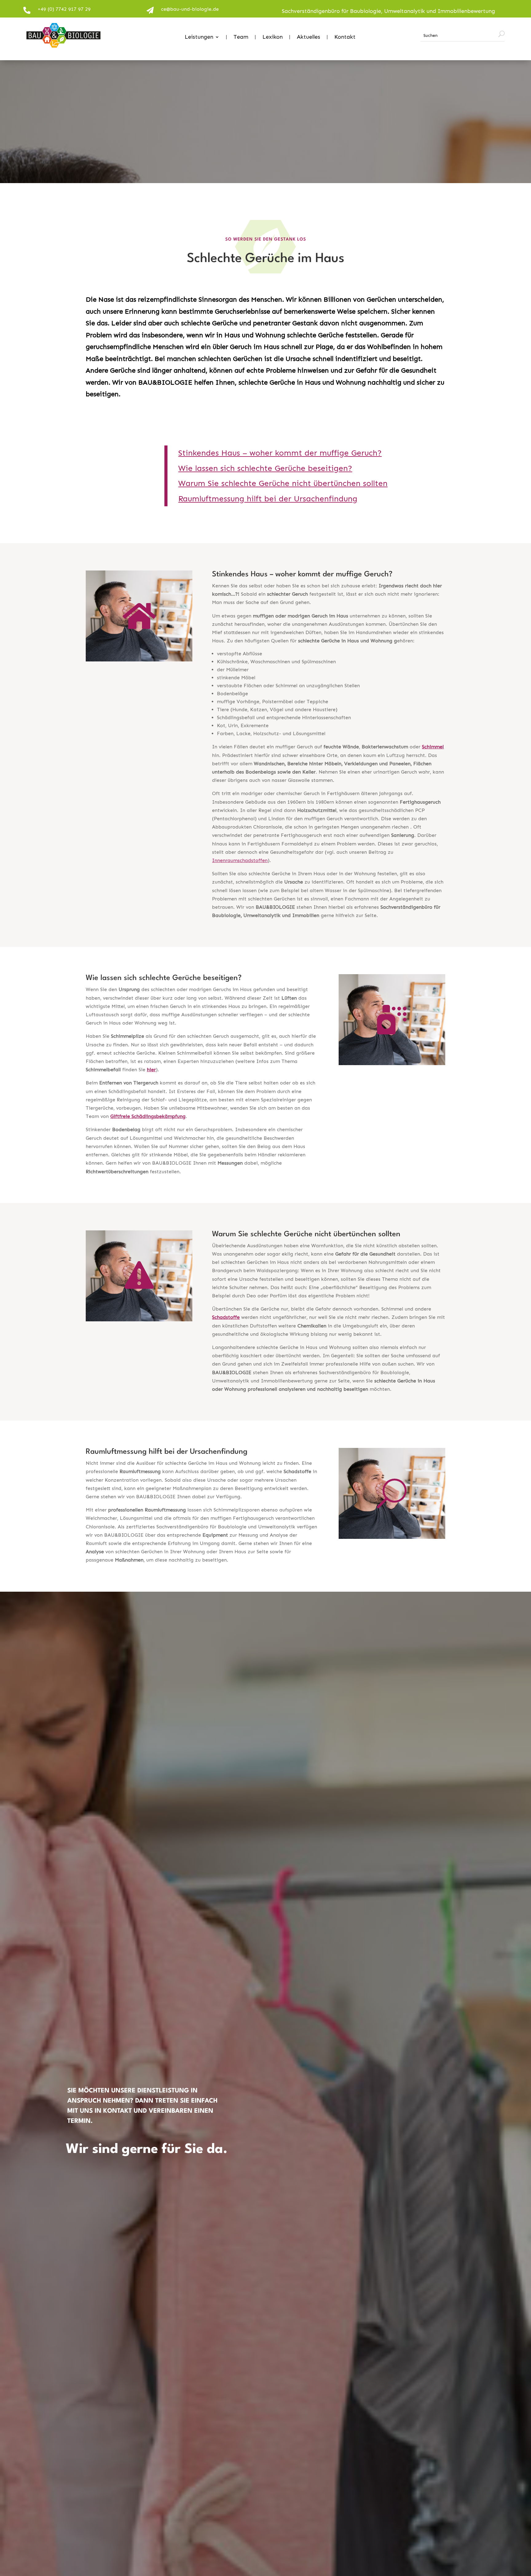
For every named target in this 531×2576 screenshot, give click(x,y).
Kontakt (345, 37)
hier (151, 1070)
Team (241, 37)
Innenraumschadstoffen (240, 860)
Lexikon (273, 37)
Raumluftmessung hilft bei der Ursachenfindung (268, 499)
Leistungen (199, 37)
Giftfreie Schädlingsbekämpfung (148, 1116)
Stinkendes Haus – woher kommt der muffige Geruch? (280, 453)
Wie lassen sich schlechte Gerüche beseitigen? (265, 468)
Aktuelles (309, 37)
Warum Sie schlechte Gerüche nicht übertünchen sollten (283, 483)
